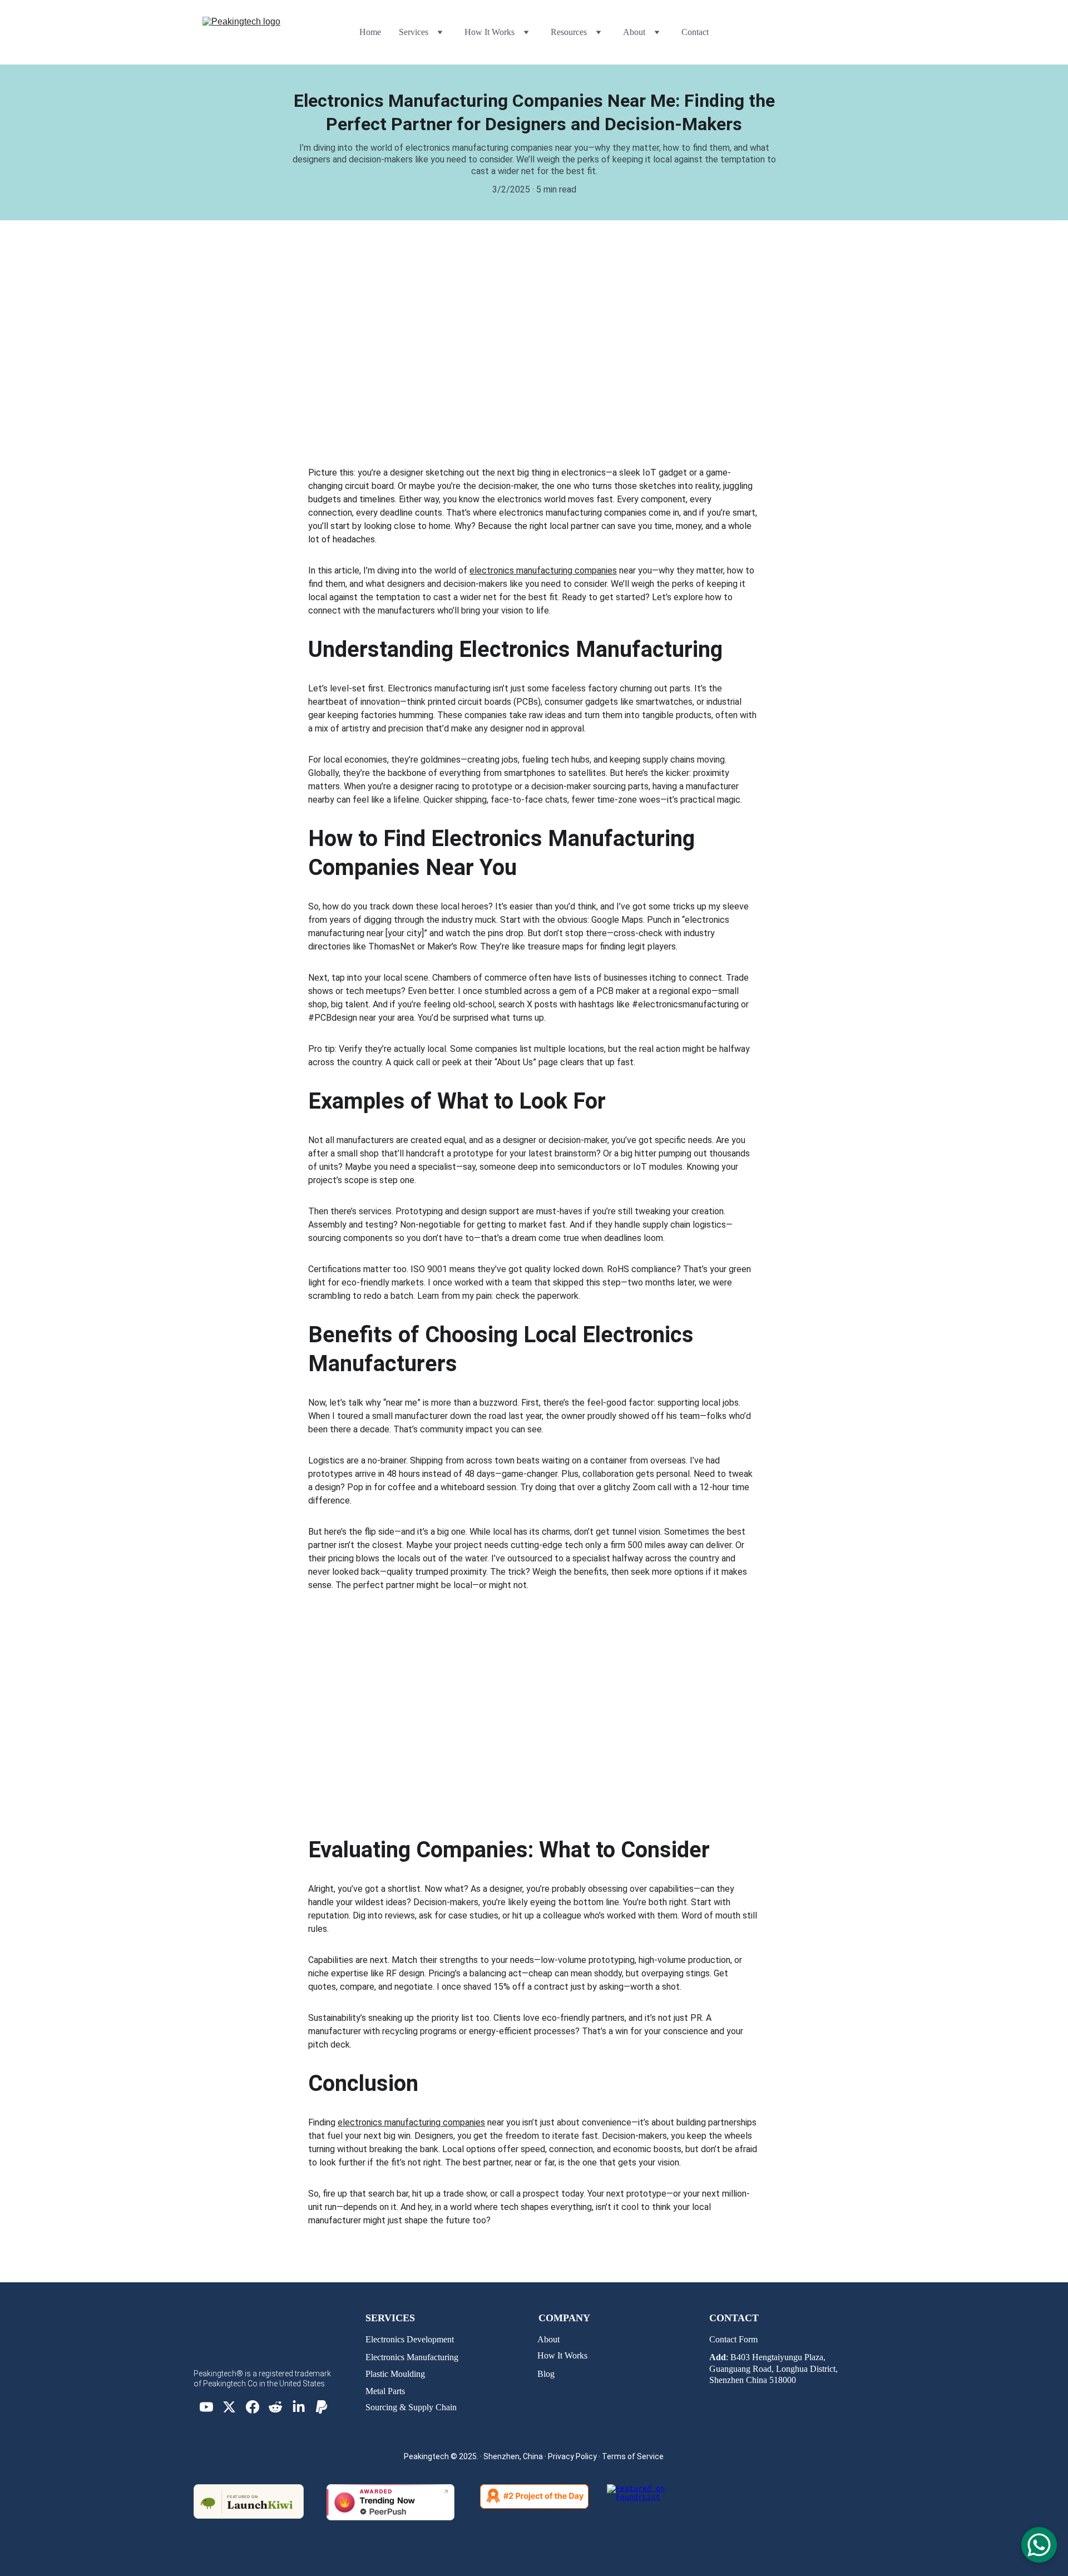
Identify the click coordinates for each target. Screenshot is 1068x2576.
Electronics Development (410, 2339)
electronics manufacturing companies (543, 570)
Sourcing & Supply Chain (411, 2407)
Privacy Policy (572, 2456)
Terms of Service (633, 2456)
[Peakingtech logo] (271, 2352)
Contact (695, 32)
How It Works (562, 2355)
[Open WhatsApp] (1039, 2545)
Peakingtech (426, 2456)
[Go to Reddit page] (275, 2407)
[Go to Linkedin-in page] (299, 2407)
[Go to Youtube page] (206, 2407)
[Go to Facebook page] (253, 2407)
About (548, 2339)
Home (370, 32)
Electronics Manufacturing (412, 2357)
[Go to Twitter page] (229, 2407)
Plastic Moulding (395, 2374)
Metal (377, 2391)
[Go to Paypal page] (322, 2407)
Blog (546, 2374)
